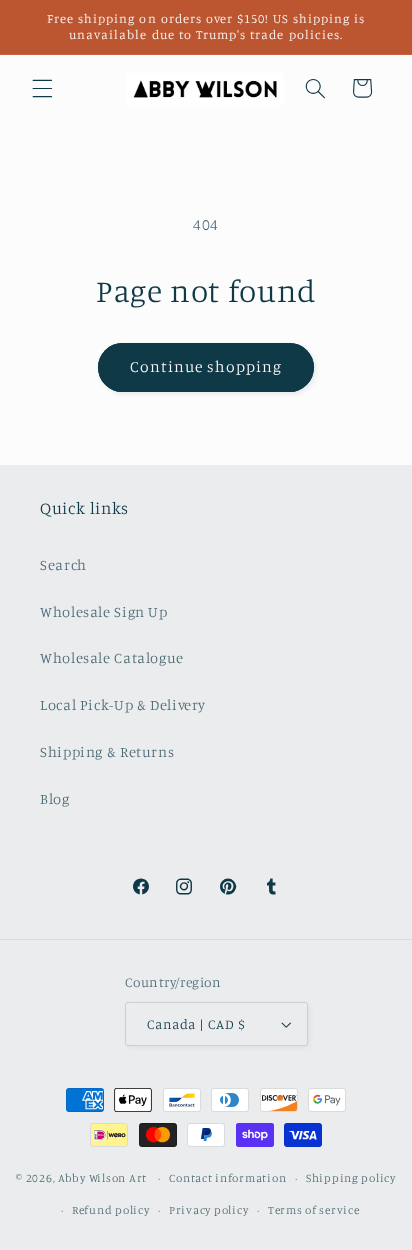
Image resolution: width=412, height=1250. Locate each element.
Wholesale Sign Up (104, 611)
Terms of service (314, 1210)
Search (63, 564)
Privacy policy (208, 1210)
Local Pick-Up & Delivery (123, 704)
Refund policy (111, 1210)
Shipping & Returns (107, 751)
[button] (42, 88)
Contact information (227, 1178)
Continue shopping (206, 366)
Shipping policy (351, 1178)
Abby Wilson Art (102, 1178)
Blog (55, 798)
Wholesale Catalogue (112, 657)
